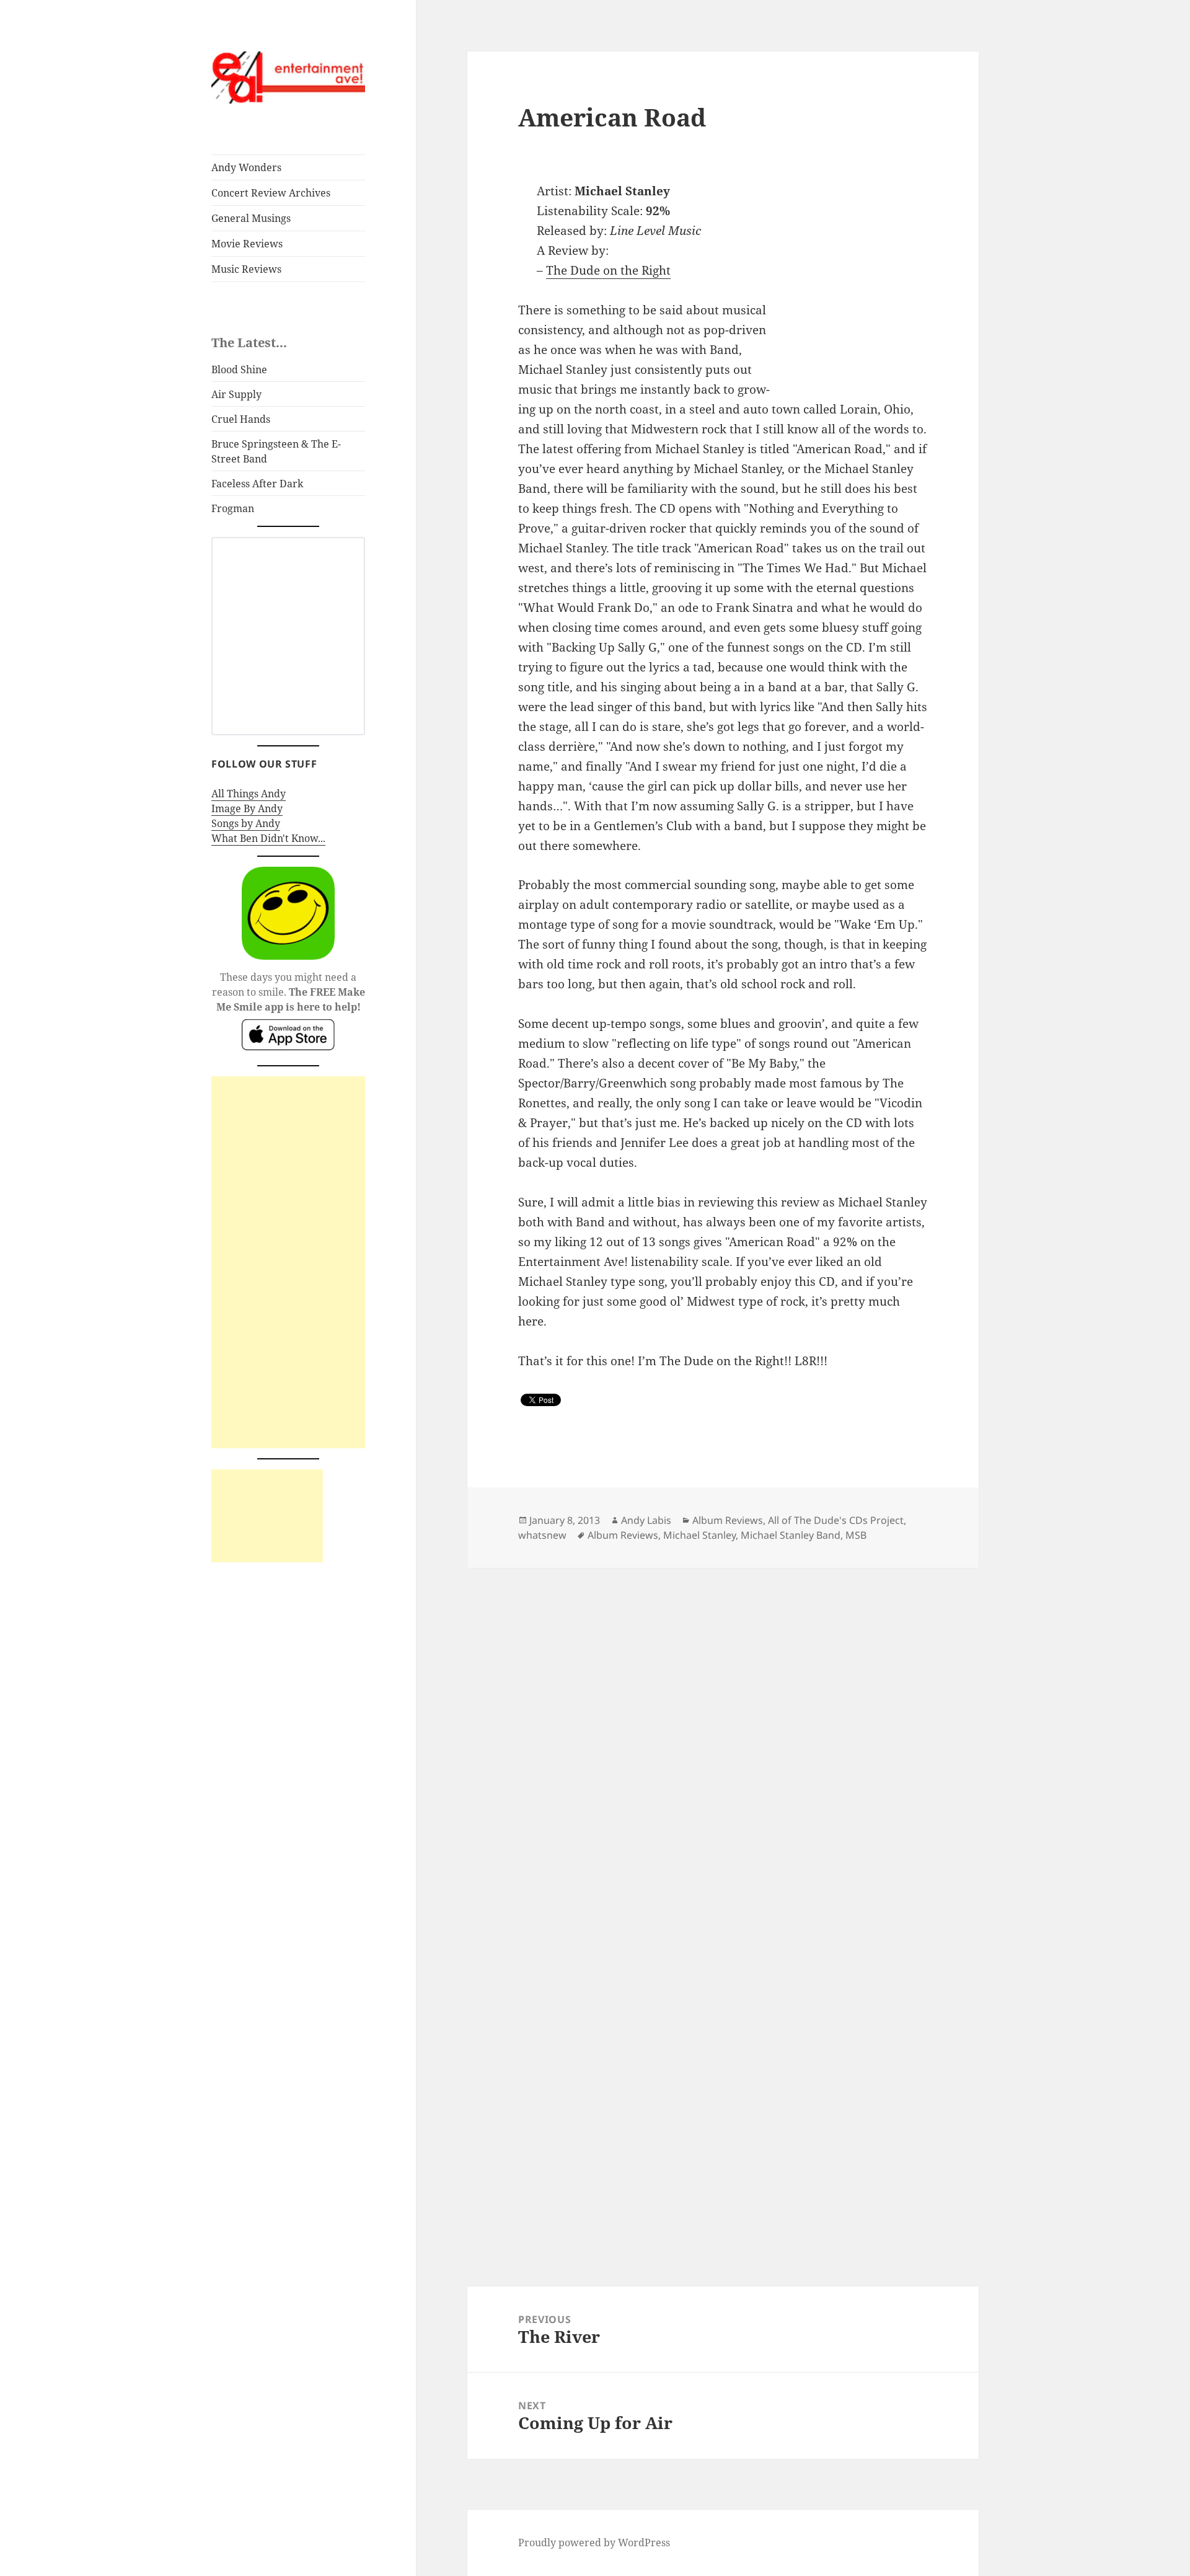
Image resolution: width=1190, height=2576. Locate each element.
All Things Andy (249, 794)
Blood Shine (239, 370)
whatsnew (542, 1535)
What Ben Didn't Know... (268, 838)
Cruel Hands (241, 419)
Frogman (233, 508)
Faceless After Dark (257, 484)
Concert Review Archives (271, 193)
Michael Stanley (699, 1535)
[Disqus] (723, 1723)
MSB (856, 1535)
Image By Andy (247, 808)
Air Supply (236, 394)
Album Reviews (728, 1520)
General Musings (251, 218)
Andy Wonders (246, 167)
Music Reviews (246, 269)
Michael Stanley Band (791, 1535)
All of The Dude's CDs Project (836, 1520)
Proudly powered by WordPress (594, 2543)
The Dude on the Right (608, 270)
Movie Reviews (247, 244)
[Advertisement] (288, 1262)
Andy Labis (646, 1520)
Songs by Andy (246, 823)
